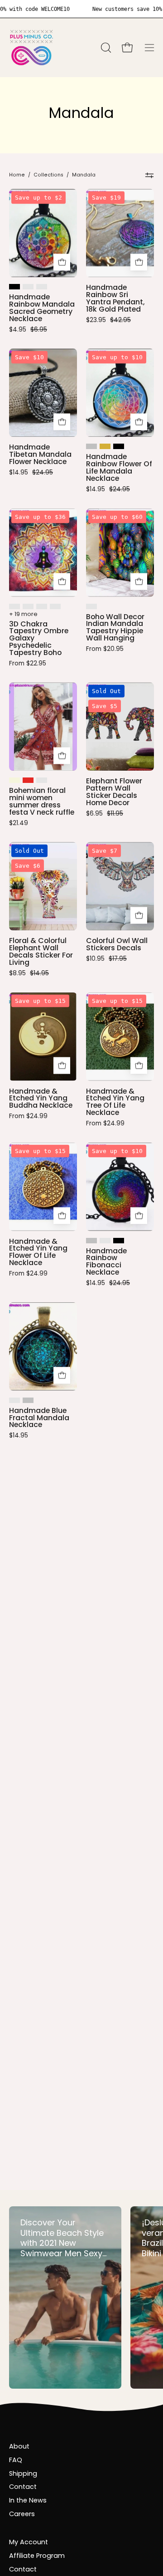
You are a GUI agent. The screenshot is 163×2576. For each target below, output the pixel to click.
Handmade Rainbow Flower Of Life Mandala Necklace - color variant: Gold (105, 446)
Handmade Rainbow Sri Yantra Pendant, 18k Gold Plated (115, 298)
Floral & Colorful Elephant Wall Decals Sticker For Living (41, 951)
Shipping (23, 2473)
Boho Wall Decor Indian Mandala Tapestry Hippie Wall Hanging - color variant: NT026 (91, 606)
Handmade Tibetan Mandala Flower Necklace (40, 455)
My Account (29, 2542)
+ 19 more (23, 614)
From (28, 664)
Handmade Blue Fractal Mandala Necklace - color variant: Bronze (14, 1400)
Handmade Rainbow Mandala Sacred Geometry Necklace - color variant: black (14, 287)
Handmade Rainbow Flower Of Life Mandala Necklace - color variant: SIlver (91, 446)
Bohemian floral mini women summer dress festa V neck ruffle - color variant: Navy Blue (42, 780)
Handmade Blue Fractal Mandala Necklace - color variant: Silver (28, 1400)
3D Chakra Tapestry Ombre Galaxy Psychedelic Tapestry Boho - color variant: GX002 (28, 606)
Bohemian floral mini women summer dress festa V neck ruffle (42, 801)
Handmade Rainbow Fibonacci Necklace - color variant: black (119, 1241)
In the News (28, 2500)
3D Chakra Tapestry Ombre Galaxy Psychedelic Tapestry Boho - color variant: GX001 (14, 606)
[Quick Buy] (62, 262)
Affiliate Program (37, 2556)
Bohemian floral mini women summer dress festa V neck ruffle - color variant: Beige (14, 780)
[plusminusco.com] (32, 48)
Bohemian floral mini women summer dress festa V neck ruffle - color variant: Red (28, 780)
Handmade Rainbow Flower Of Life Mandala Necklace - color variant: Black (119, 446)
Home (17, 175)
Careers (22, 2514)
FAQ (16, 2460)
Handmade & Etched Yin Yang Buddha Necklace (41, 1099)
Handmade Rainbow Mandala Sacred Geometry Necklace (42, 308)
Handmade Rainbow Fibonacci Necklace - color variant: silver (91, 1241)
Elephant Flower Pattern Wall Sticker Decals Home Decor (114, 792)
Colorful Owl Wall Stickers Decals (117, 944)
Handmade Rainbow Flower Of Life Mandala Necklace (119, 467)
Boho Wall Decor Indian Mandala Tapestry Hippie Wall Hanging (115, 628)
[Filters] (150, 175)
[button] (105, 48)
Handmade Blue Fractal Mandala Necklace (39, 1418)
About (19, 2446)
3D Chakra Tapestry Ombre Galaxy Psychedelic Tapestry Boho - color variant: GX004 (55, 606)
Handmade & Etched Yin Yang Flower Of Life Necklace (38, 1252)
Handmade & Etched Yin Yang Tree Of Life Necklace (115, 1102)
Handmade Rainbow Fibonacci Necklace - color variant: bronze (105, 1241)
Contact (23, 2487)
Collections (48, 175)
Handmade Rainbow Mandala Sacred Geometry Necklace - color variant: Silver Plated (42, 287)
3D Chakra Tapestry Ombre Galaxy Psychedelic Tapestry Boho (39, 638)
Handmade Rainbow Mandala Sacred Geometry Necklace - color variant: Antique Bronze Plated (28, 287)
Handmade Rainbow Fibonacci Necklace (106, 1262)
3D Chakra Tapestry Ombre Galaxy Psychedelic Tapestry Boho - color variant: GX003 (42, 606)
